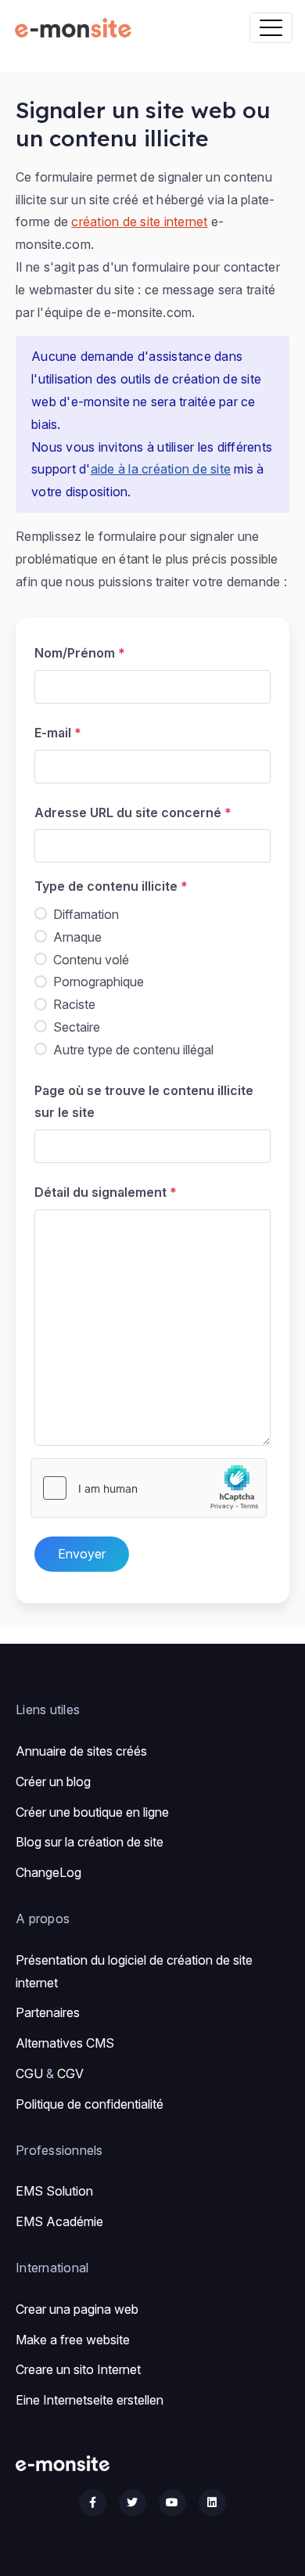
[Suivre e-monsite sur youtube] (172, 2503)
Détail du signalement (100, 1192)
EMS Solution (54, 2191)
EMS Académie (59, 2221)
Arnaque (77, 937)
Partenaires (48, 2012)
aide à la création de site (161, 469)
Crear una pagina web (77, 2309)
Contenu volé (91, 960)
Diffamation (86, 914)
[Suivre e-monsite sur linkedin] (212, 2503)
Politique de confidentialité (90, 2104)
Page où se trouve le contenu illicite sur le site (144, 1102)
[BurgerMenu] (271, 28)
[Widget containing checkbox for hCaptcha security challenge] (149, 1488)
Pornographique (99, 982)
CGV (70, 2073)
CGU (29, 2073)
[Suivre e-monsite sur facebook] (93, 2503)
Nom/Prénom (75, 653)
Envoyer (82, 1554)
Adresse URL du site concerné (128, 812)
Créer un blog (53, 1782)
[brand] (76, 28)
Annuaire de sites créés (81, 1751)
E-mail (53, 733)
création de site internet (139, 222)
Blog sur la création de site (90, 1842)
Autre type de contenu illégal (133, 1050)
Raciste (74, 1004)
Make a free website (73, 2340)
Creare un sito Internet (78, 2369)
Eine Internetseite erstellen (90, 2400)
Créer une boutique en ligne (92, 1812)
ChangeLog (48, 1872)
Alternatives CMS (65, 2043)
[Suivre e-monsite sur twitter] (133, 2503)
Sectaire (77, 1027)
